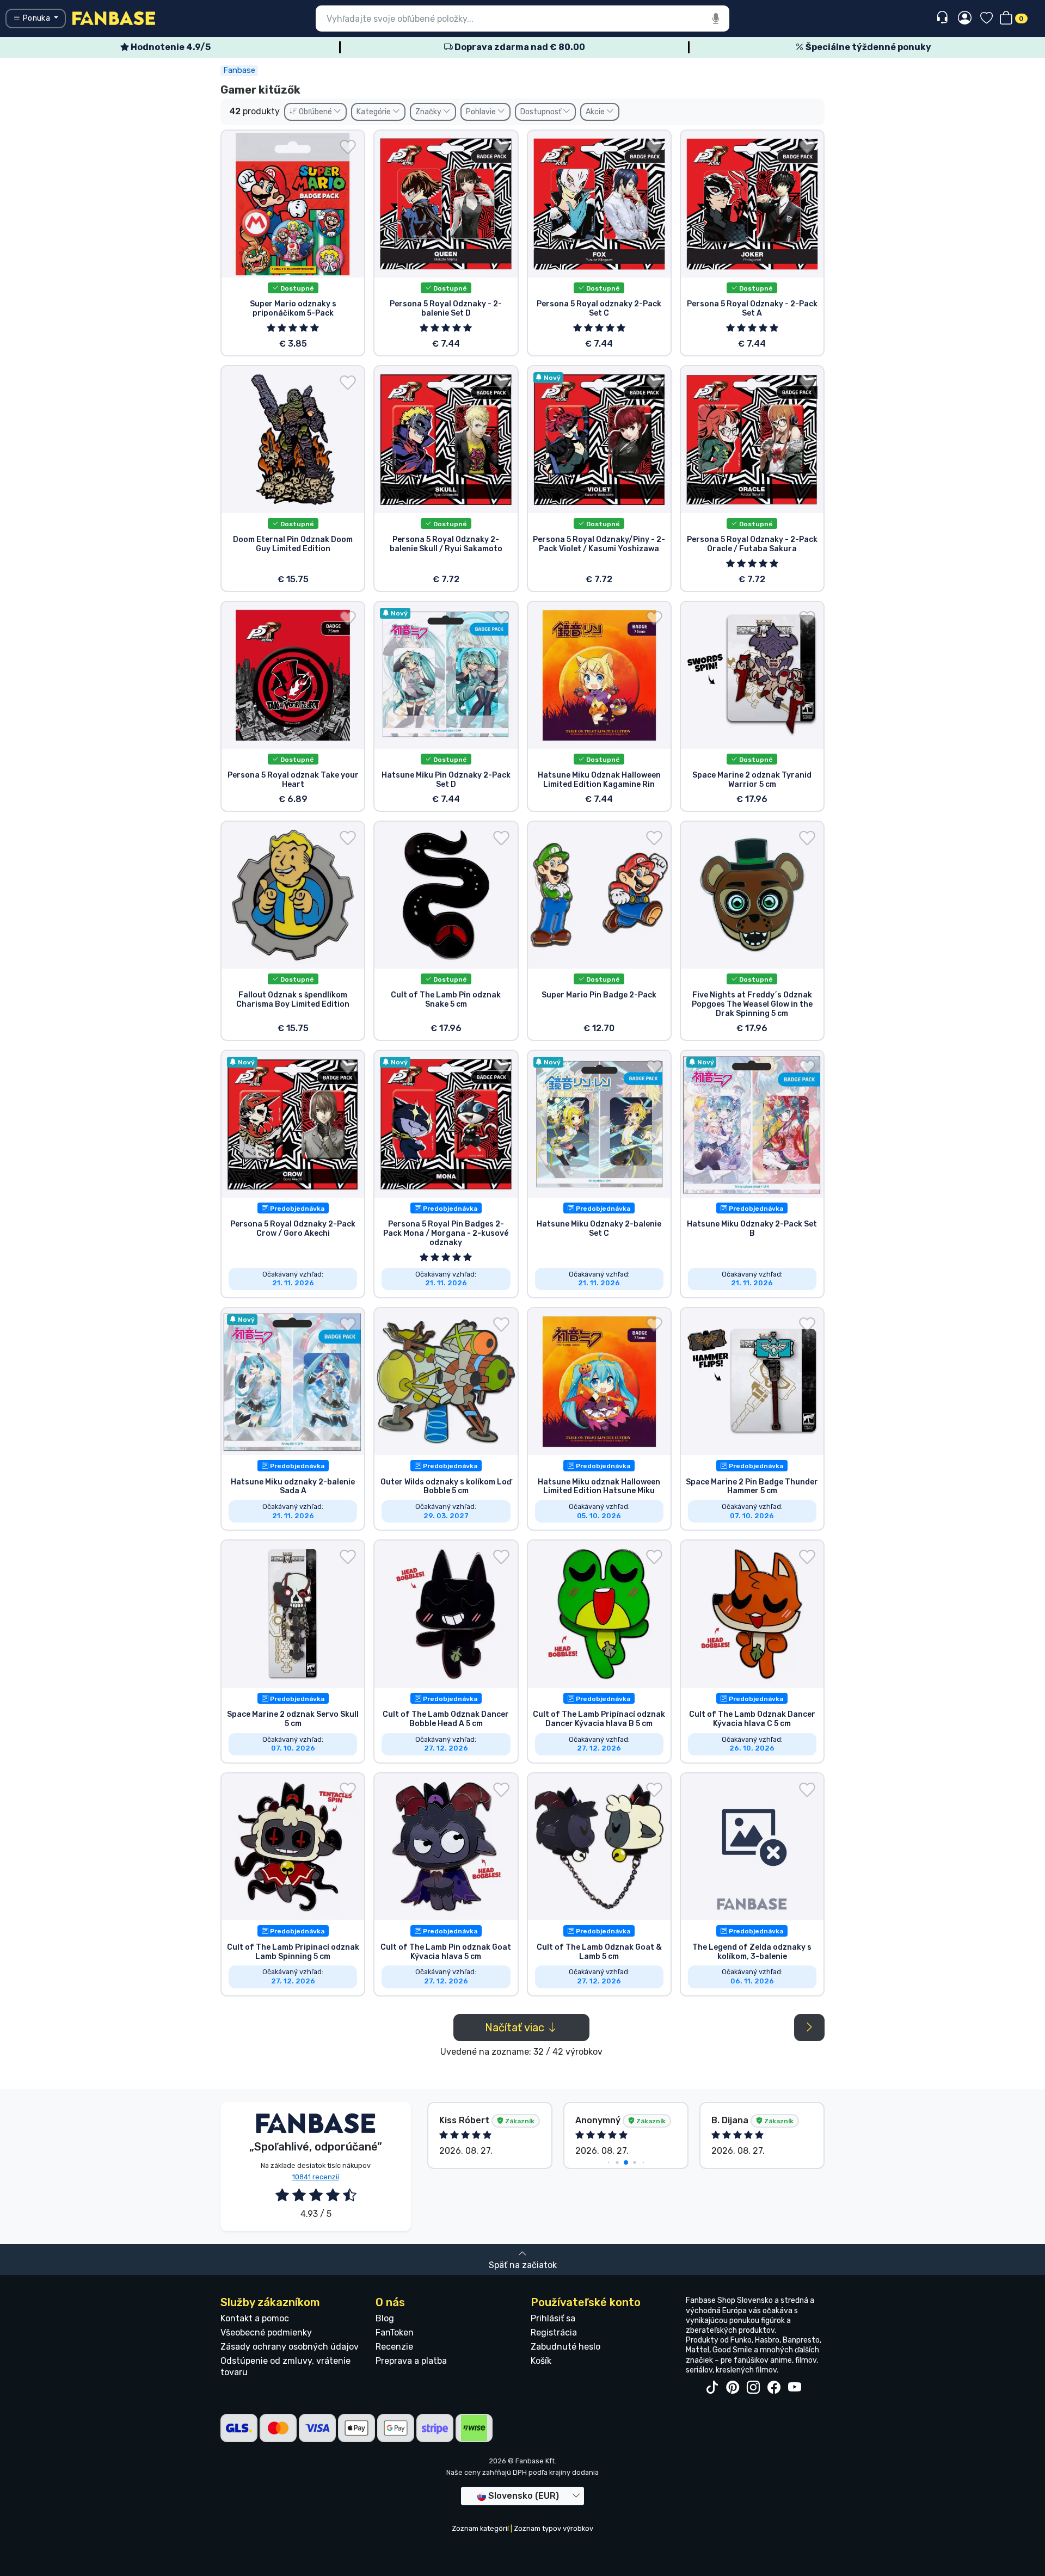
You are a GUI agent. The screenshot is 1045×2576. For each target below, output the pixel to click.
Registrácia (554, 2332)
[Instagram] (753, 2388)
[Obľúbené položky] (986, 19)
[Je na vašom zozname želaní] (348, 147)
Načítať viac (516, 2027)
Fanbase (239, 70)
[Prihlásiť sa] (965, 19)
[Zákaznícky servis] (943, 18)
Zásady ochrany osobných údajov (290, 2347)
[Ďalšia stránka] (809, 2027)
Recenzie (394, 2347)
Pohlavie (482, 112)
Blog (385, 2318)
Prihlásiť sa (553, 2318)
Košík (541, 2361)
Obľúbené (315, 112)
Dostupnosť (542, 112)
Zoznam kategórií (480, 2528)
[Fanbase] (114, 18)
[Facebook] (774, 2388)
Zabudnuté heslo (565, 2347)
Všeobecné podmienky (266, 2332)
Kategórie (374, 112)
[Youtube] (795, 2388)
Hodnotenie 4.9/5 (170, 47)
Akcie (596, 112)
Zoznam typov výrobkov (554, 2528)
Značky (429, 112)
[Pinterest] (733, 2388)
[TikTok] (712, 2388)
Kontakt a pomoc (255, 2318)
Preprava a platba (411, 2361)
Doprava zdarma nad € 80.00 (519, 47)
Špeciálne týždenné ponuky (868, 47)
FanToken (395, 2332)
